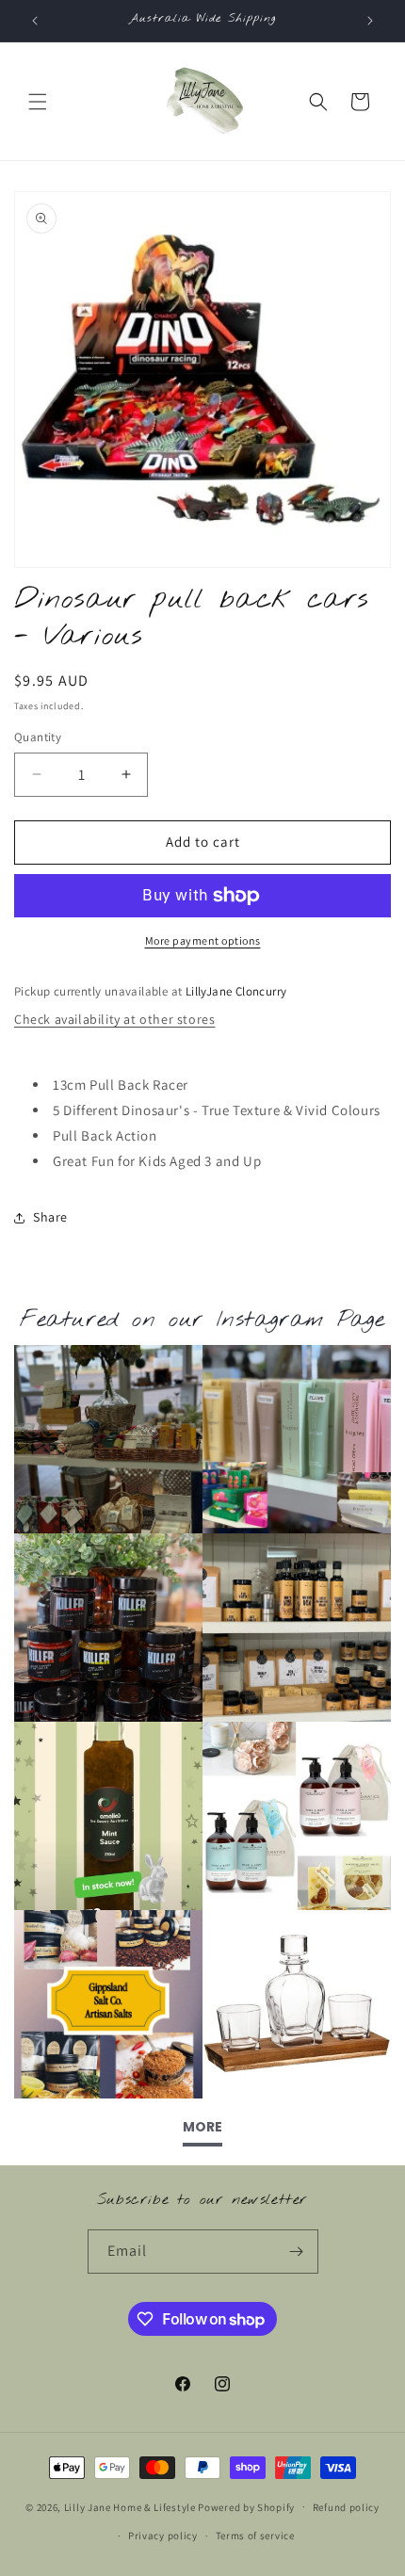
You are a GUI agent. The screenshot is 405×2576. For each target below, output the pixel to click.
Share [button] (50, 1217)
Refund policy (346, 2507)
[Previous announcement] (35, 21)
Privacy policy (163, 2535)
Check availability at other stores (114, 1019)
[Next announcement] (370, 21)
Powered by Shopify (246, 2506)
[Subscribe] (297, 2252)
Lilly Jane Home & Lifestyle (130, 2506)
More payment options (203, 940)
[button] (38, 102)
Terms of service (255, 2535)
